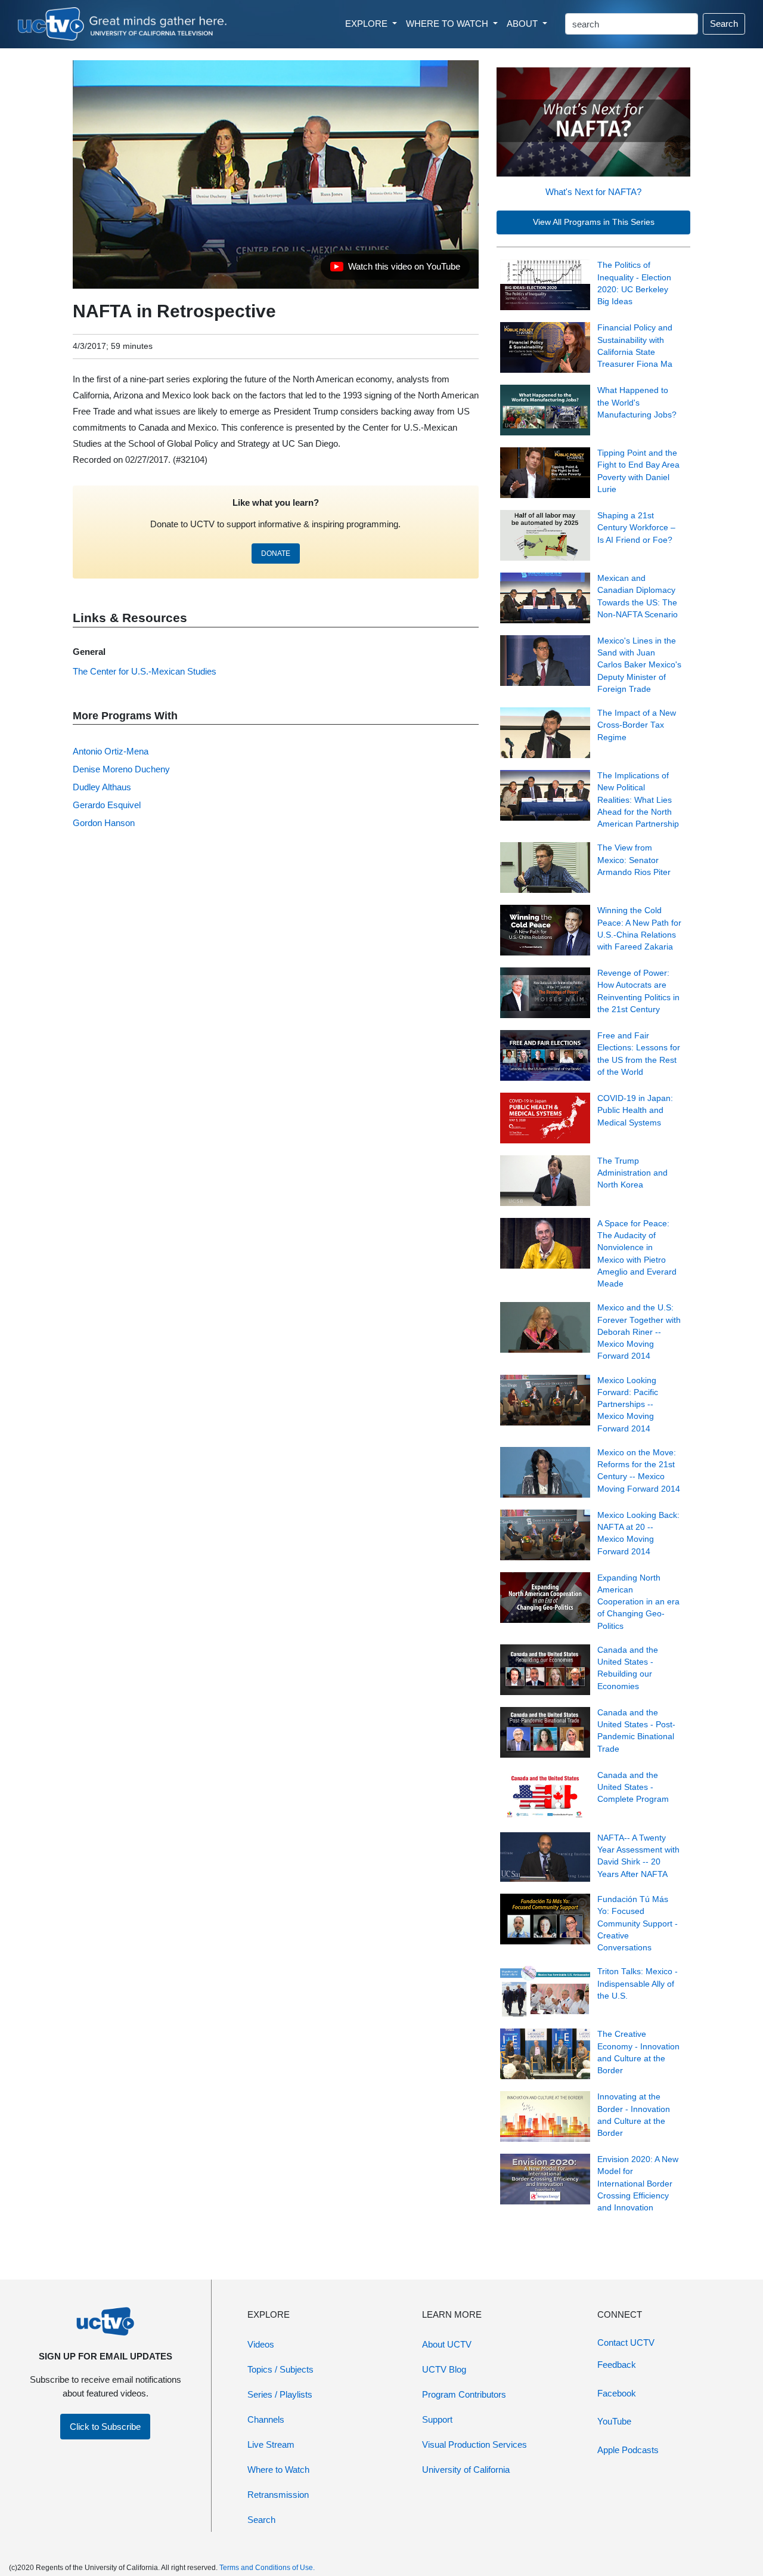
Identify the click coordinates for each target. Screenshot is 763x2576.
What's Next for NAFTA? (593, 192)
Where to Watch (278, 2470)
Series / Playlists (280, 2394)
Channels (266, 2419)
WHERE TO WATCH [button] (448, 24)
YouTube (614, 2421)
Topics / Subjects (280, 2369)
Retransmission (278, 2495)
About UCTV (447, 2344)
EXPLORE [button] (367, 24)
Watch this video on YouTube (395, 270)
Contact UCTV (626, 2342)
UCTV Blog (444, 2369)
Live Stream (271, 2444)
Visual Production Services (474, 2444)
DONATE (276, 553)
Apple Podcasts (628, 2450)
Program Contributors (464, 2394)
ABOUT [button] (523, 24)
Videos (261, 2344)
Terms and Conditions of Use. (267, 2568)
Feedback (617, 2365)
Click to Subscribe (105, 2427)
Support (437, 2419)
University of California (466, 2470)
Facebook (617, 2393)
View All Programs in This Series (594, 222)
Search (724, 24)
